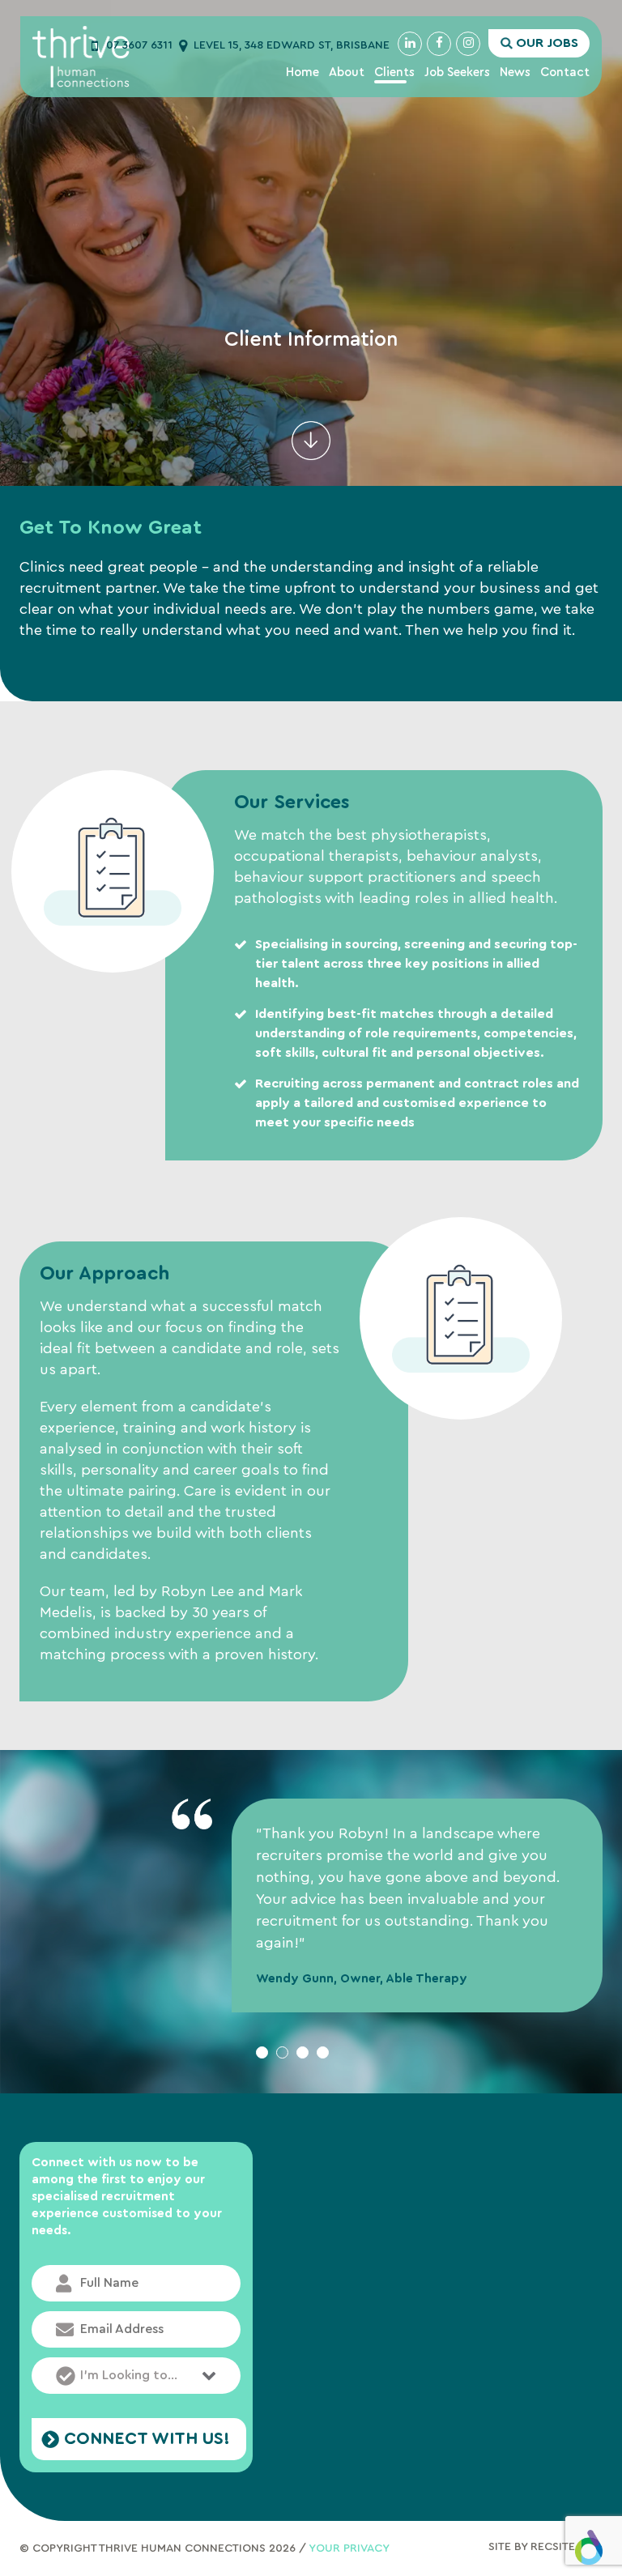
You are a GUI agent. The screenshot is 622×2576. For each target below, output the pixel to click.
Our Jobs (547, 43)
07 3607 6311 (139, 45)
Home (302, 72)
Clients (394, 72)
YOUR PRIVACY (349, 2548)
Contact (565, 72)
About (347, 72)
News (515, 72)
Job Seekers (457, 72)
